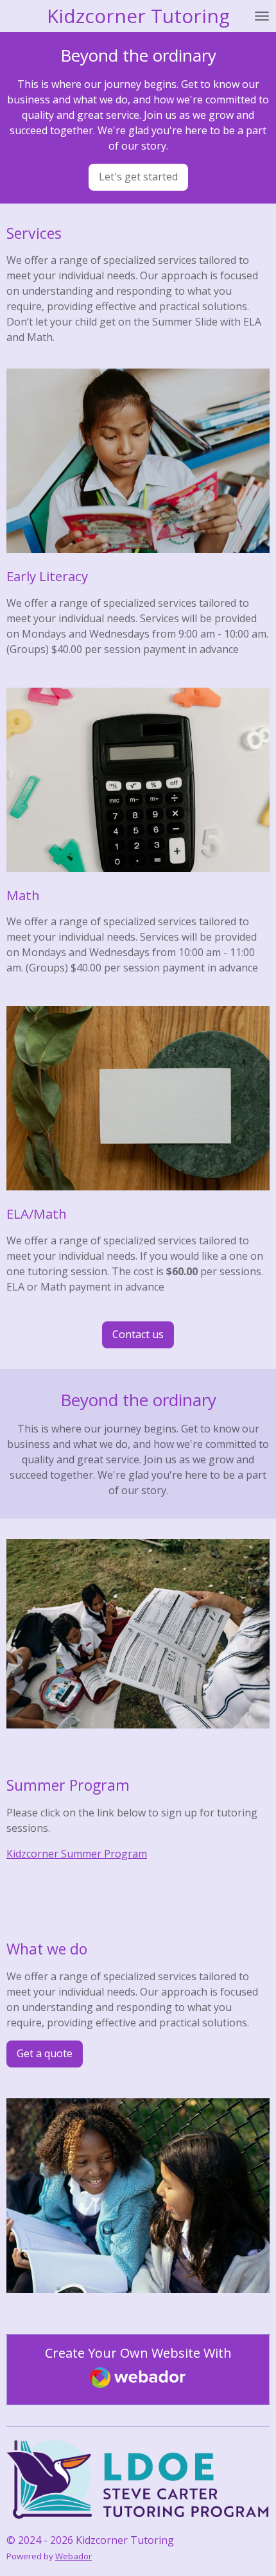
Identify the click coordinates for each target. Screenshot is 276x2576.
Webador (73, 2556)
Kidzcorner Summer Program (77, 1854)
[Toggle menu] (262, 16)
